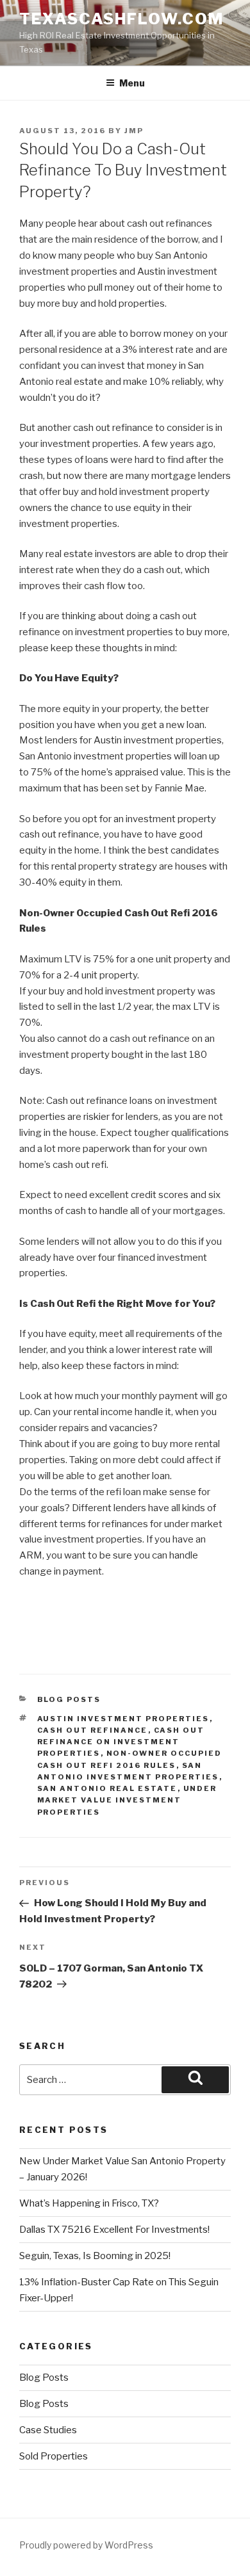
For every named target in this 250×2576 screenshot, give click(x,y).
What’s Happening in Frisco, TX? (89, 2203)
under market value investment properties (127, 1800)
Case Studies (48, 2430)
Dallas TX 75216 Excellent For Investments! (114, 2230)
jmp (134, 131)
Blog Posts (69, 1699)
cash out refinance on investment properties (121, 1742)
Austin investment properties (123, 1719)
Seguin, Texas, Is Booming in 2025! (95, 2256)
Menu (132, 83)
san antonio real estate (107, 1788)
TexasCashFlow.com (121, 19)
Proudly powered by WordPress (86, 2545)
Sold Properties (54, 2456)
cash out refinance (93, 1730)
